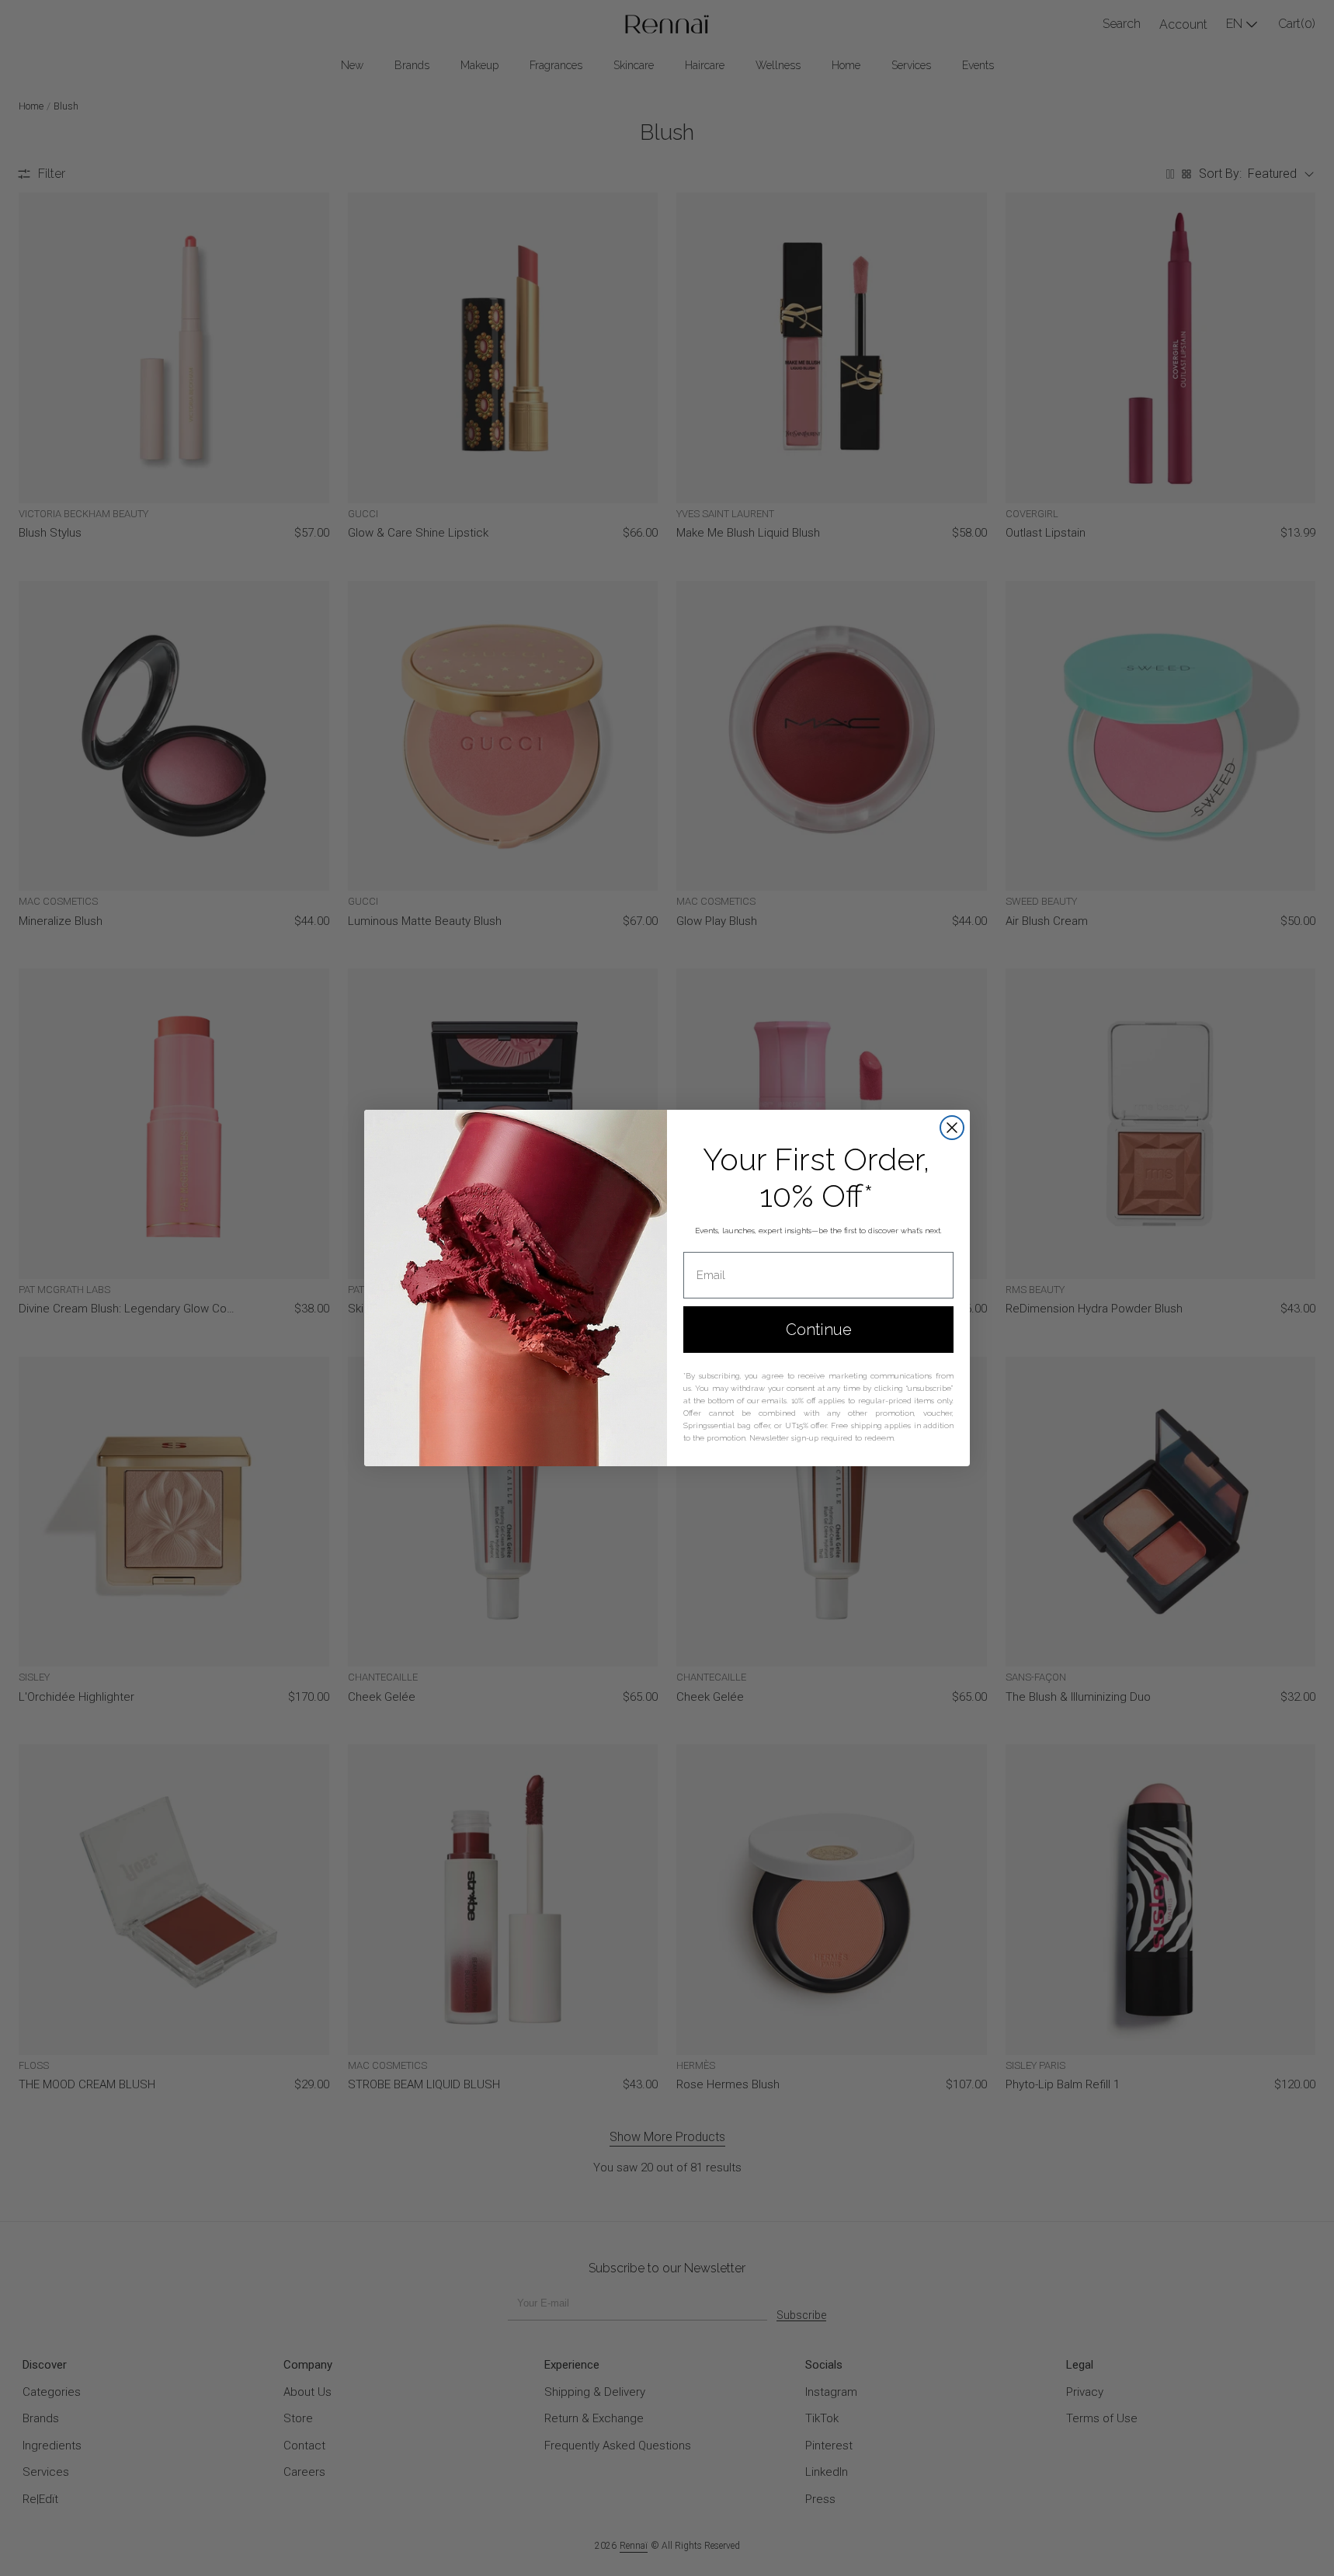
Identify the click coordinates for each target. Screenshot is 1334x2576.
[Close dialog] (952, 1128)
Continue (819, 1330)
